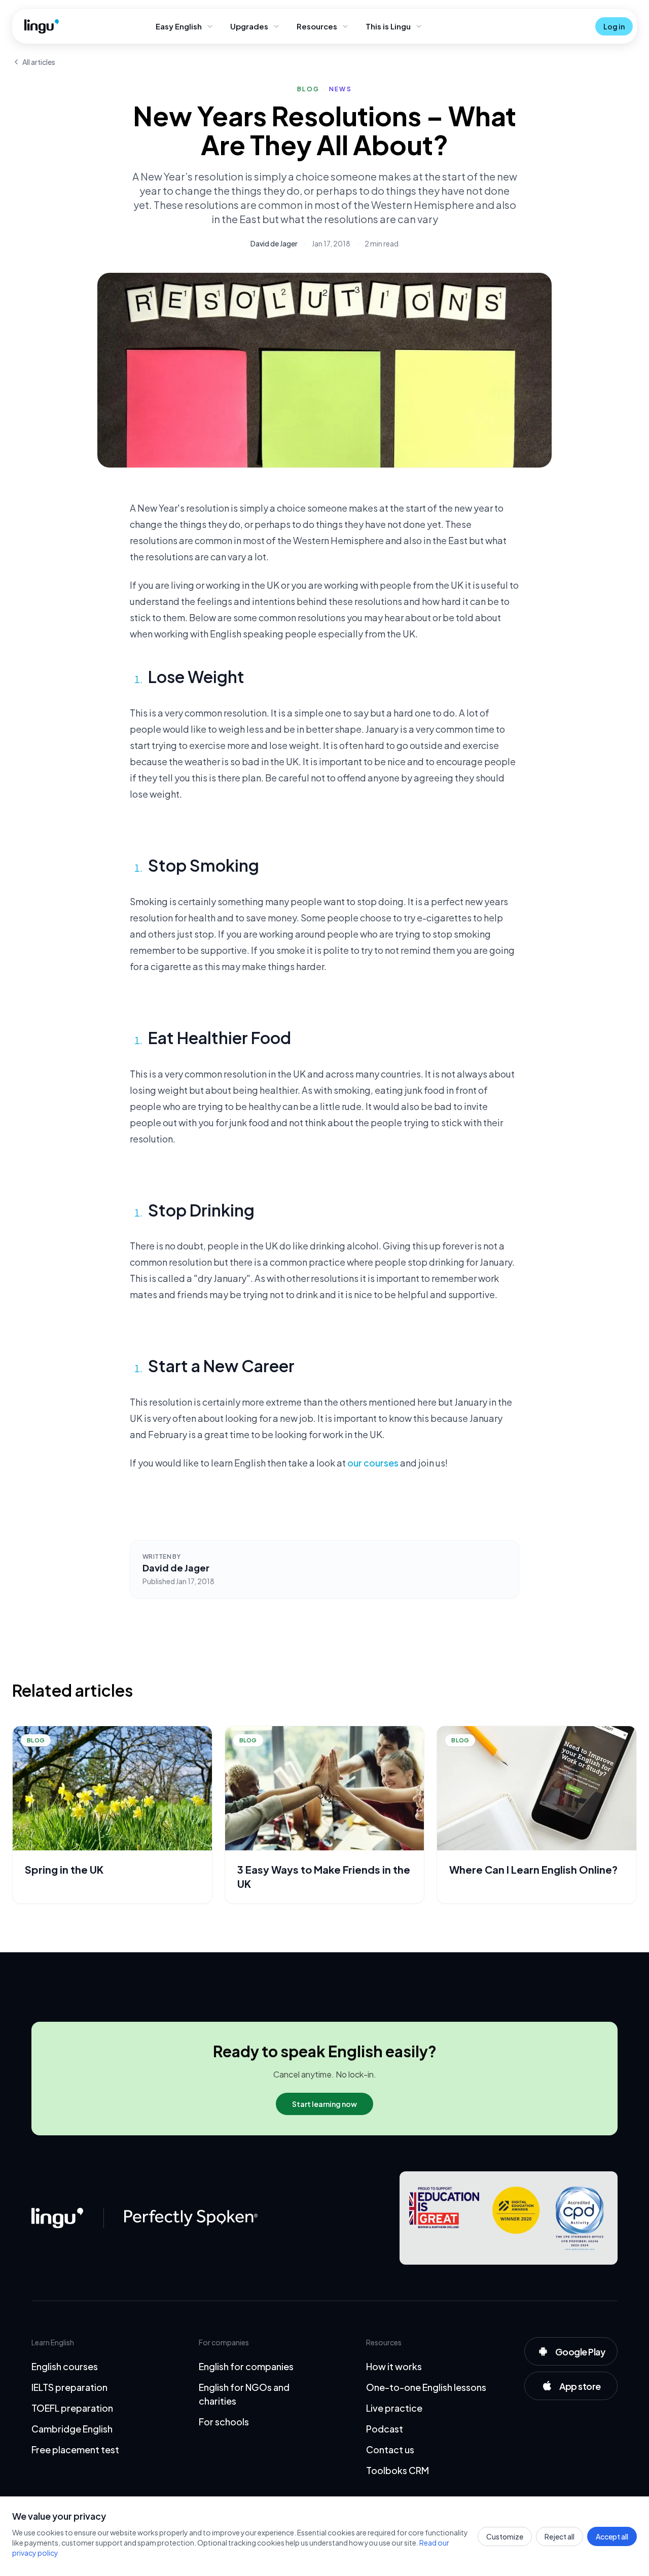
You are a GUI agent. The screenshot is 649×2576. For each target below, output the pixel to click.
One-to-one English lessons (426, 2387)
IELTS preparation (69, 2387)
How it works (394, 2366)
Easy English (179, 26)
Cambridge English (72, 2429)
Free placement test (75, 2449)
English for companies (246, 2366)
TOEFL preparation (72, 2408)
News (340, 89)
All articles (39, 62)
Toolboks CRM (398, 2470)
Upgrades (249, 26)
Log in (614, 26)
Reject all (560, 2536)
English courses (65, 2366)
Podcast (385, 2429)
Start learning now (324, 2104)
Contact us (390, 2449)
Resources (317, 26)
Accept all (612, 2536)
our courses (373, 1463)
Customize (505, 2536)
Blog (308, 89)
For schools (224, 2422)
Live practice (394, 2408)
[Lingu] (57, 2218)
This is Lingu (388, 26)
